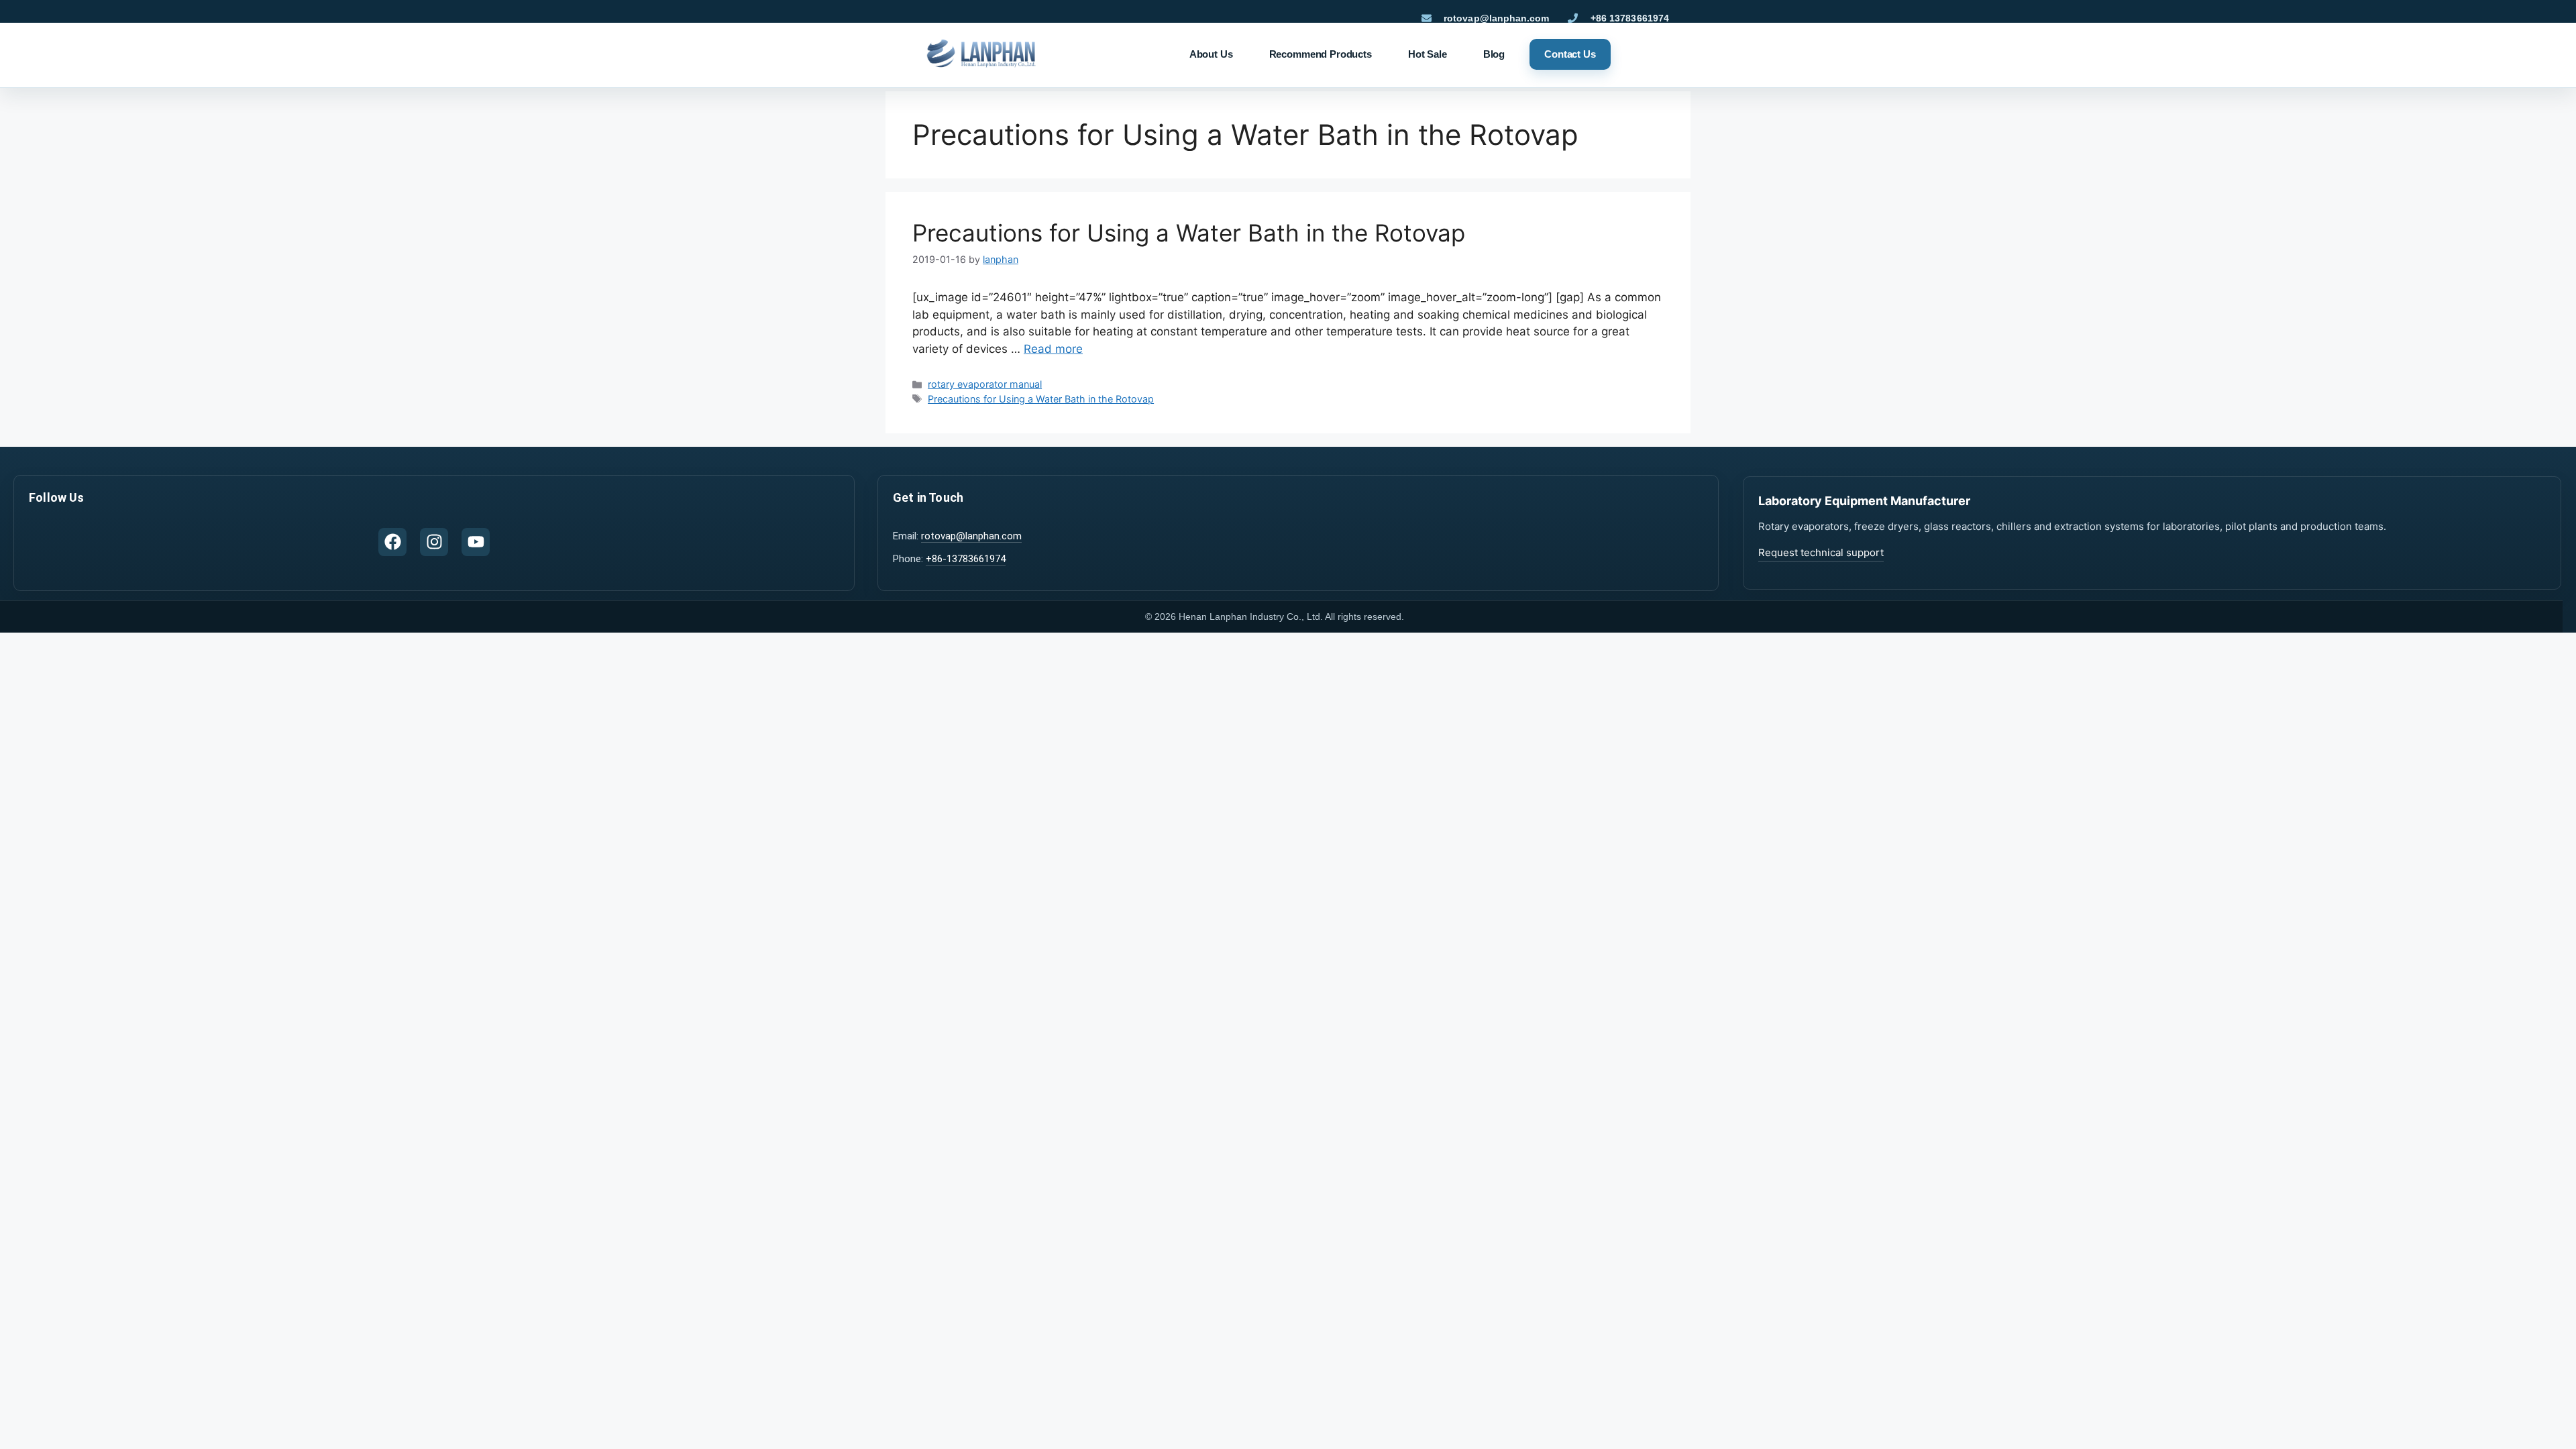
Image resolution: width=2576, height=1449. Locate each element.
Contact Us (1570, 54)
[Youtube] (476, 542)
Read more (1053, 349)
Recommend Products (1321, 54)
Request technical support (1821, 552)
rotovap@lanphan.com (971, 536)
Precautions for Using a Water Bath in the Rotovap (1189, 233)
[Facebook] (392, 542)
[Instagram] (434, 542)
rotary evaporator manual (985, 384)
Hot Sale (1428, 54)
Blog (1494, 54)
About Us (1211, 54)
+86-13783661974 (966, 559)
